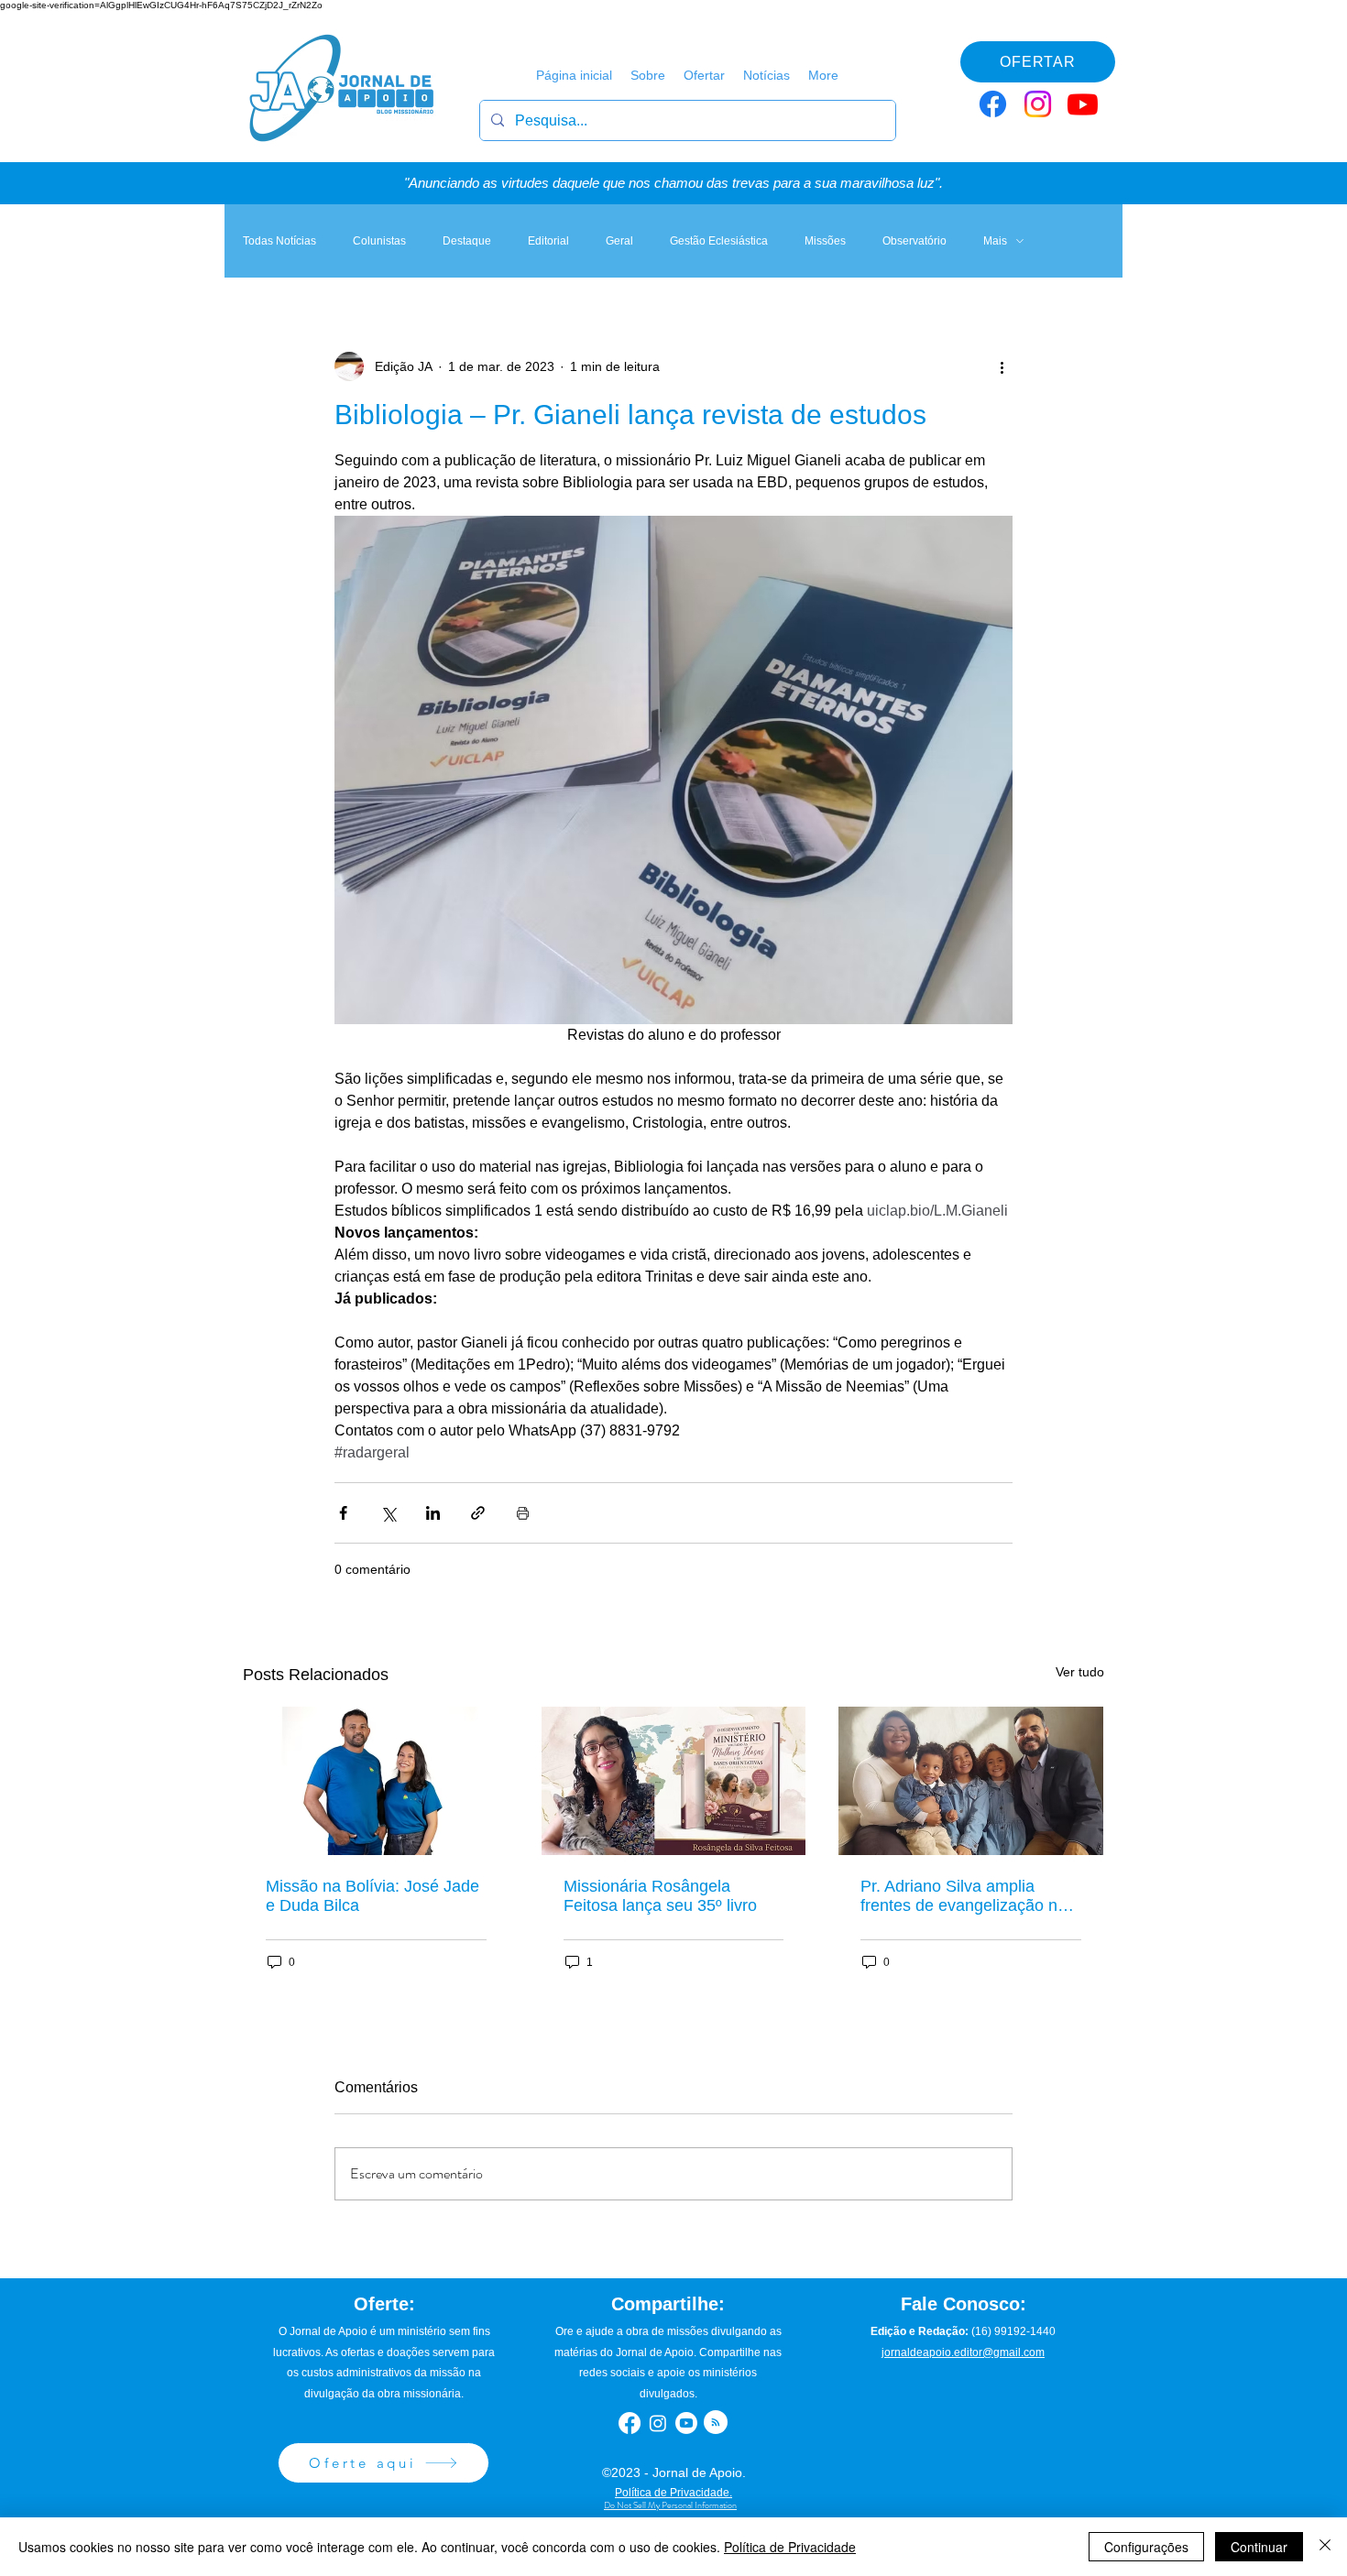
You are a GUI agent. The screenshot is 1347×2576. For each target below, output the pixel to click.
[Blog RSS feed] (716, 2423)
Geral (619, 241)
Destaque (467, 241)
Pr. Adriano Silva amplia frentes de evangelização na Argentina (964, 1896)
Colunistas (379, 241)
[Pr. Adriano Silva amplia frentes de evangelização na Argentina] (971, 1781)
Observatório (914, 241)
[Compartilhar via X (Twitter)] (388, 1513)
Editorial (548, 241)
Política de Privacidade (790, 2547)
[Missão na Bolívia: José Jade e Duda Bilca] (376, 1781)
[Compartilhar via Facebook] (343, 1513)
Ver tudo (1080, 1672)
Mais (995, 241)
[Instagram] (1038, 104)
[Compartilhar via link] (478, 1513)
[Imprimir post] (523, 1513)
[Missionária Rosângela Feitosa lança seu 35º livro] (674, 1781)
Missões (825, 241)
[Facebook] (993, 104)
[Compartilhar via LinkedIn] (433, 1513)
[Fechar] (1325, 2547)
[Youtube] (1083, 104)
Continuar (1259, 2547)
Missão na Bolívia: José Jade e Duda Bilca (372, 1896)
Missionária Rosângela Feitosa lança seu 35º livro (660, 1896)
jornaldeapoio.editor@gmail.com (963, 2352)
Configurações (1146, 2547)
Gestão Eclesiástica (719, 241)
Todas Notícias (279, 241)
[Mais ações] (1002, 366)
